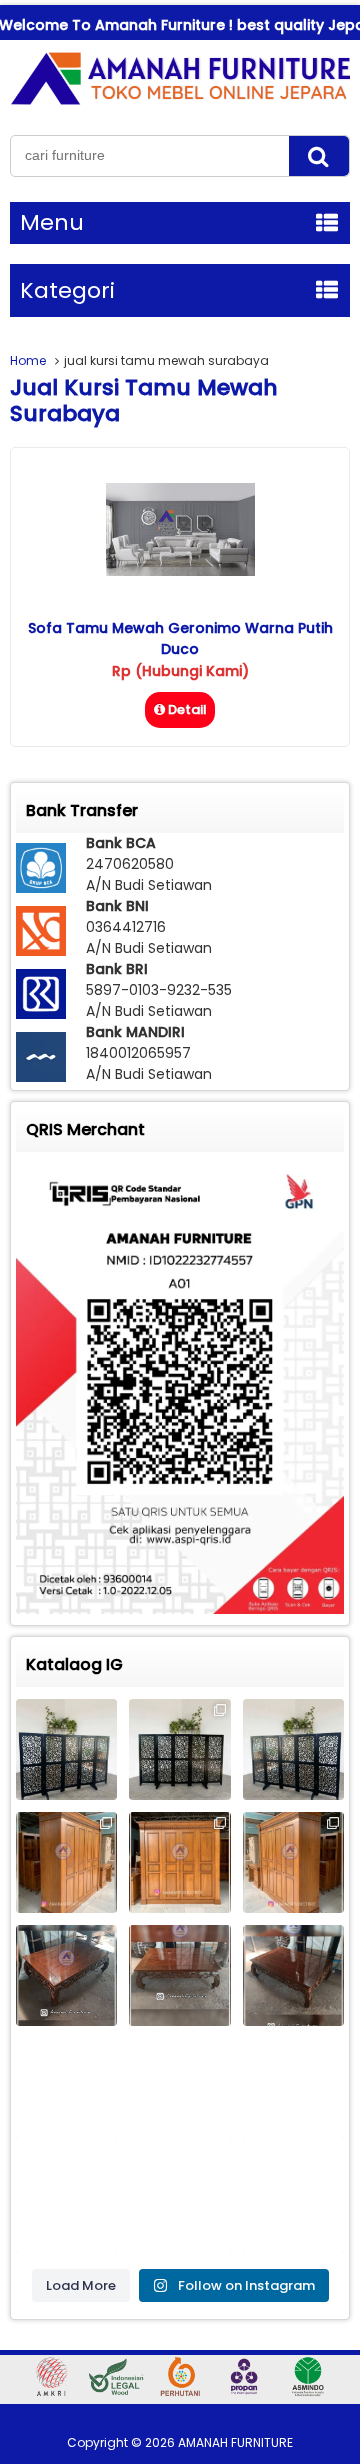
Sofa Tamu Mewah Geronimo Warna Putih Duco (180, 638)
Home (28, 360)
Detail (187, 709)
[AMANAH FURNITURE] (180, 104)
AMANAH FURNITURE (235, 2442)
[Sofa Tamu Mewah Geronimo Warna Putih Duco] (180, 571)
